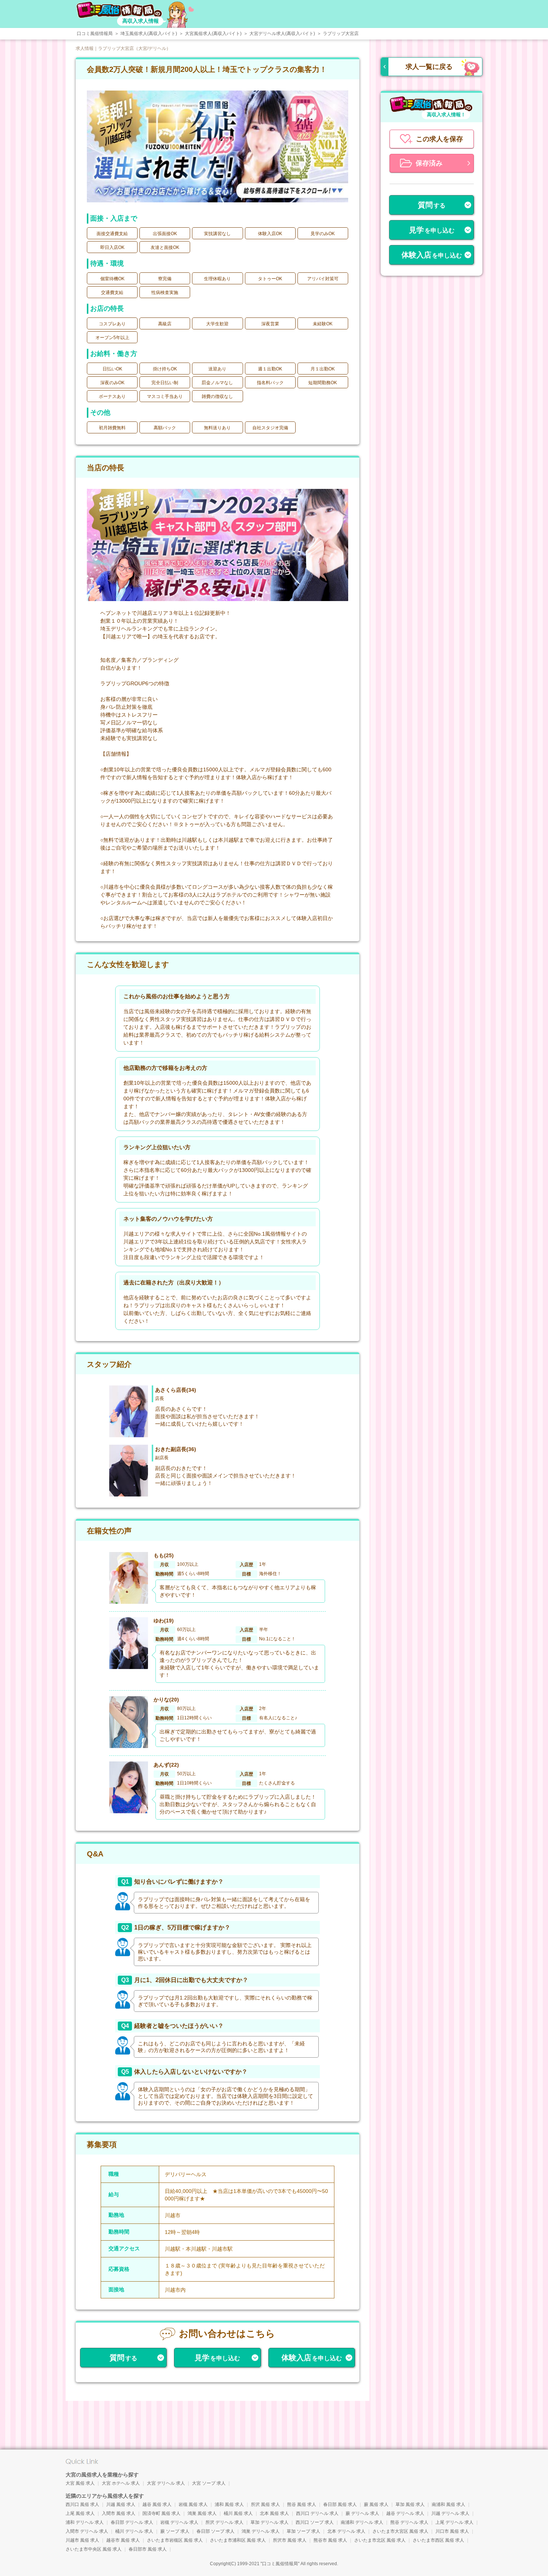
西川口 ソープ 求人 (315, 2522)
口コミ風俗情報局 (280, 2564)
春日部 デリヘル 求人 (132, 2522)
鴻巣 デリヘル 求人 (261, 2531)
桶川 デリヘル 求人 (134, 2531)
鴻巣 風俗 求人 (202, 2513)
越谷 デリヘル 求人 (405, 2513)
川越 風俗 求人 (121, 2504)
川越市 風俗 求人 (82, 2540)
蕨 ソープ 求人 (175, 2531)
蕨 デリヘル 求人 (362, 2513)
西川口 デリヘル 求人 (317, 2513)
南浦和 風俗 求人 (448, 2504)
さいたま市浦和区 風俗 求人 (238, 2540)
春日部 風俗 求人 (340, 2504)
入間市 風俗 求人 (119, 2513)
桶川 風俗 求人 (238, 2513)
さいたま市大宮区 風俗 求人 (400, 2531)
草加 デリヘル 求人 (270, 2522)
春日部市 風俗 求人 (148, 2549)
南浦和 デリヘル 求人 (362, 2522)
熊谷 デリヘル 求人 (409, 2522)
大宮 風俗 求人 (80, 2483)
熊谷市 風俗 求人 (330, 2540)
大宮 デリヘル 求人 (166, 2483)
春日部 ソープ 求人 (215, 2531)
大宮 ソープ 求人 (209, 2483)
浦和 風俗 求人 (229, 2504)
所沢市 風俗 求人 (290, 2540)
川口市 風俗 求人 (452, 2531)
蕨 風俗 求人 (376, 2504)
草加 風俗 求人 (410, 2504)
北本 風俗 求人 (274, 2513)
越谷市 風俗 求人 (123, 2540)
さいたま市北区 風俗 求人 (380, 2540)
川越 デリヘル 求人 (450, 2513)
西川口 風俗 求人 (82, 2504)
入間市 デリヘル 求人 (87, 2531)
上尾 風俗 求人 (80, 2513)
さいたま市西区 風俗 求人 (438, 2540)
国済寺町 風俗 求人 (161, 2513)
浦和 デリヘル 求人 (85, 2522)
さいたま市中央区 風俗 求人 (94, 2549)
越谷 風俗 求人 (157, 2504)
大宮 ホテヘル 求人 (121, 2483)
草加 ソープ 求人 (303, 2531)
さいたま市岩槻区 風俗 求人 (175, 2540)
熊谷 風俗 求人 (302, 2504)
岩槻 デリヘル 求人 (179, 2522)
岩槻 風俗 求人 (193, 2504)
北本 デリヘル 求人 (346, 2531)
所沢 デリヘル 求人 (224, 2522)
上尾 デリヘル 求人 (454, 2522)
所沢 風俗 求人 (265, 2504)
